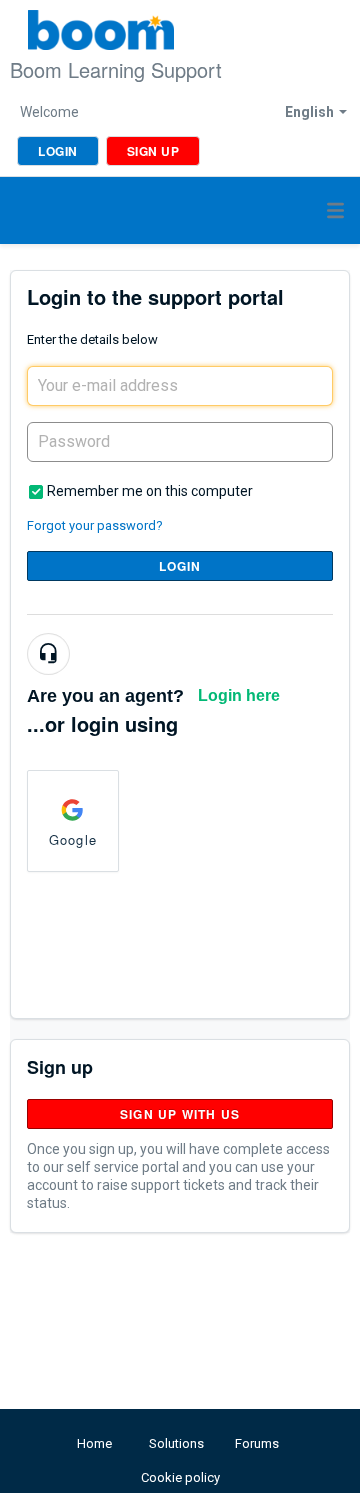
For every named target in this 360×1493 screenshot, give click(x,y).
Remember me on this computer (150, 491)
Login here (239, 695)
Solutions (176, 1443)
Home (94, 1443)
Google (73, 839)
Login (180, 566)
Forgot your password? (95, 525)
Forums (257, 1443)
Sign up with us (180, 1114)
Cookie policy (180, 1477)
